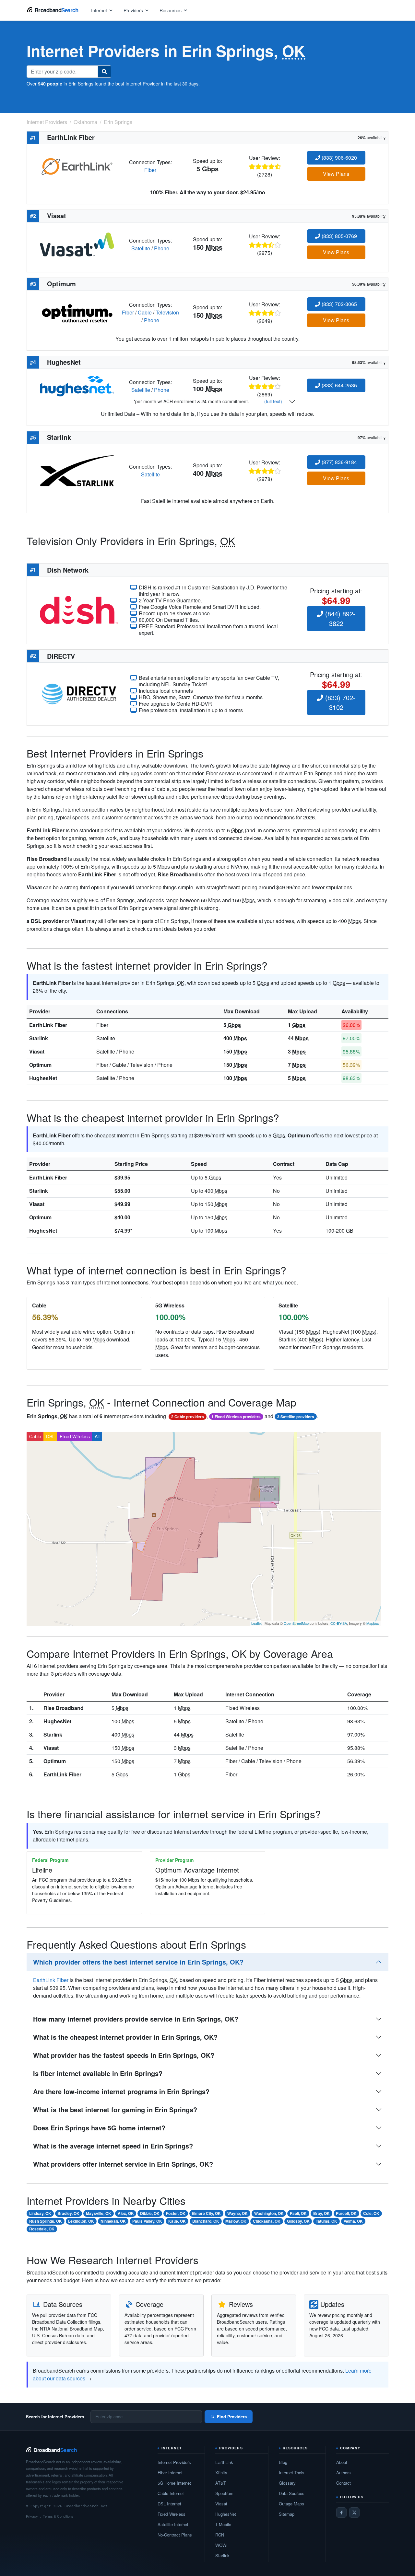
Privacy (32, 2516)
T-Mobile (223, 2524)
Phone (162, 248)
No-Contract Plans (175, 2535)
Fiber (150, 170)
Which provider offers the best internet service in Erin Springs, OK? (138, 1962)
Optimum (40, 1065)
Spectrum (224, 2493)
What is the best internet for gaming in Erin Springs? (115, 2109)
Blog (283, 2462)
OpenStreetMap (296, 1623)
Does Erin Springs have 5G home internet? (99, 2128)
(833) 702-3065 (339, 304)
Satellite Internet (173, 2524)
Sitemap (287, 2514)
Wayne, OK (237, 2213)
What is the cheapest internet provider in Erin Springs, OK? (125, 2037)
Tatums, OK (326, 2221)
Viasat (37, 1051)
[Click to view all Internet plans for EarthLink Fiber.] (77, 165)
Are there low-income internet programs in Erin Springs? (121, 2091)
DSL (50, 1436)
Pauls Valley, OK (147, 2221)
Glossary (287, 2483)
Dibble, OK (150, 2213)
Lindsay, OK (40, 2213)
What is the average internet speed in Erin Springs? (113, 2146)
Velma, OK (353, 2221)
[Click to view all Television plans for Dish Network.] (79, 609)
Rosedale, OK (42, 2229)
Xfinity (221, 2473)
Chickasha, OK (267, 2221)
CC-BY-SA (339, 1623)
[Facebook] (341, 2513)
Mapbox (373, 1623)
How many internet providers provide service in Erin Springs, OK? (136, 2019)
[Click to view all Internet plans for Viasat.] (77, 244)
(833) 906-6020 (339, 158)
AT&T (221, 2483)
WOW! (221, 2545)
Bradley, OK (68, 2213)
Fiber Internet (170, 2473)
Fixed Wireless (75, 1436)
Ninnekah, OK (113, 2221)
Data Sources (292, 2493)
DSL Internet (169, 2504)
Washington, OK (269, 2213)
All (97, 1436)
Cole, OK (371, 2213)
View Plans (336, 174)
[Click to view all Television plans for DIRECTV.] (79, 693)
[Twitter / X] (354, 2513)
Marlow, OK (236, 2221)
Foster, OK (176, 2213)
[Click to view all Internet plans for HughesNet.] (77, 385)
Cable (145, 312)
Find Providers (232, 2416)
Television (167, 312)
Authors (344, 2473)
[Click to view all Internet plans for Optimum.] (77, 312)
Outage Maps (291, 2504)
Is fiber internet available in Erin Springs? (98, 2073)
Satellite (141, 248)
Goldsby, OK (298, 2221)
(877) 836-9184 (339, 462)
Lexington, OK (81, 2221)
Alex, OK (126, 2213)
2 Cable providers (188, 1417)
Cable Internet (171, 2493)
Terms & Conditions (58, 2516)
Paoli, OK (298, 2213)
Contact (344, 2483)
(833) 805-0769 (339, 236)
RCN (220, 2535)
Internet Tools (292, 2473)
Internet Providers (174, 2462)
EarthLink (224, 2462)
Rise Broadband (64, 1708)
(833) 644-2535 (339, 385)
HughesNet (43, 1078)
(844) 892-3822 (339, 618)
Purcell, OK (346, 2213)
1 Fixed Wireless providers (236, 1417)
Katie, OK (177, 2221)
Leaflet (256, 1623)
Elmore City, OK (206, 2213)
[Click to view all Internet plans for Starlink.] (77, 470)
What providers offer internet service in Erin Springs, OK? (123, 2164)
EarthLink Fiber (48, 1025)
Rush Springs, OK (46, 2221)
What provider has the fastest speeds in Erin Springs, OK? (124, 2055)
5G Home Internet (174, 2483)
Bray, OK (321, 2213)
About (342, 2462)
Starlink (39, 1038)
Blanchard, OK (206, 2221)
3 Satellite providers (296, 1417)
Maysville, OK (99, 2213)
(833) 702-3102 (339, 702)
